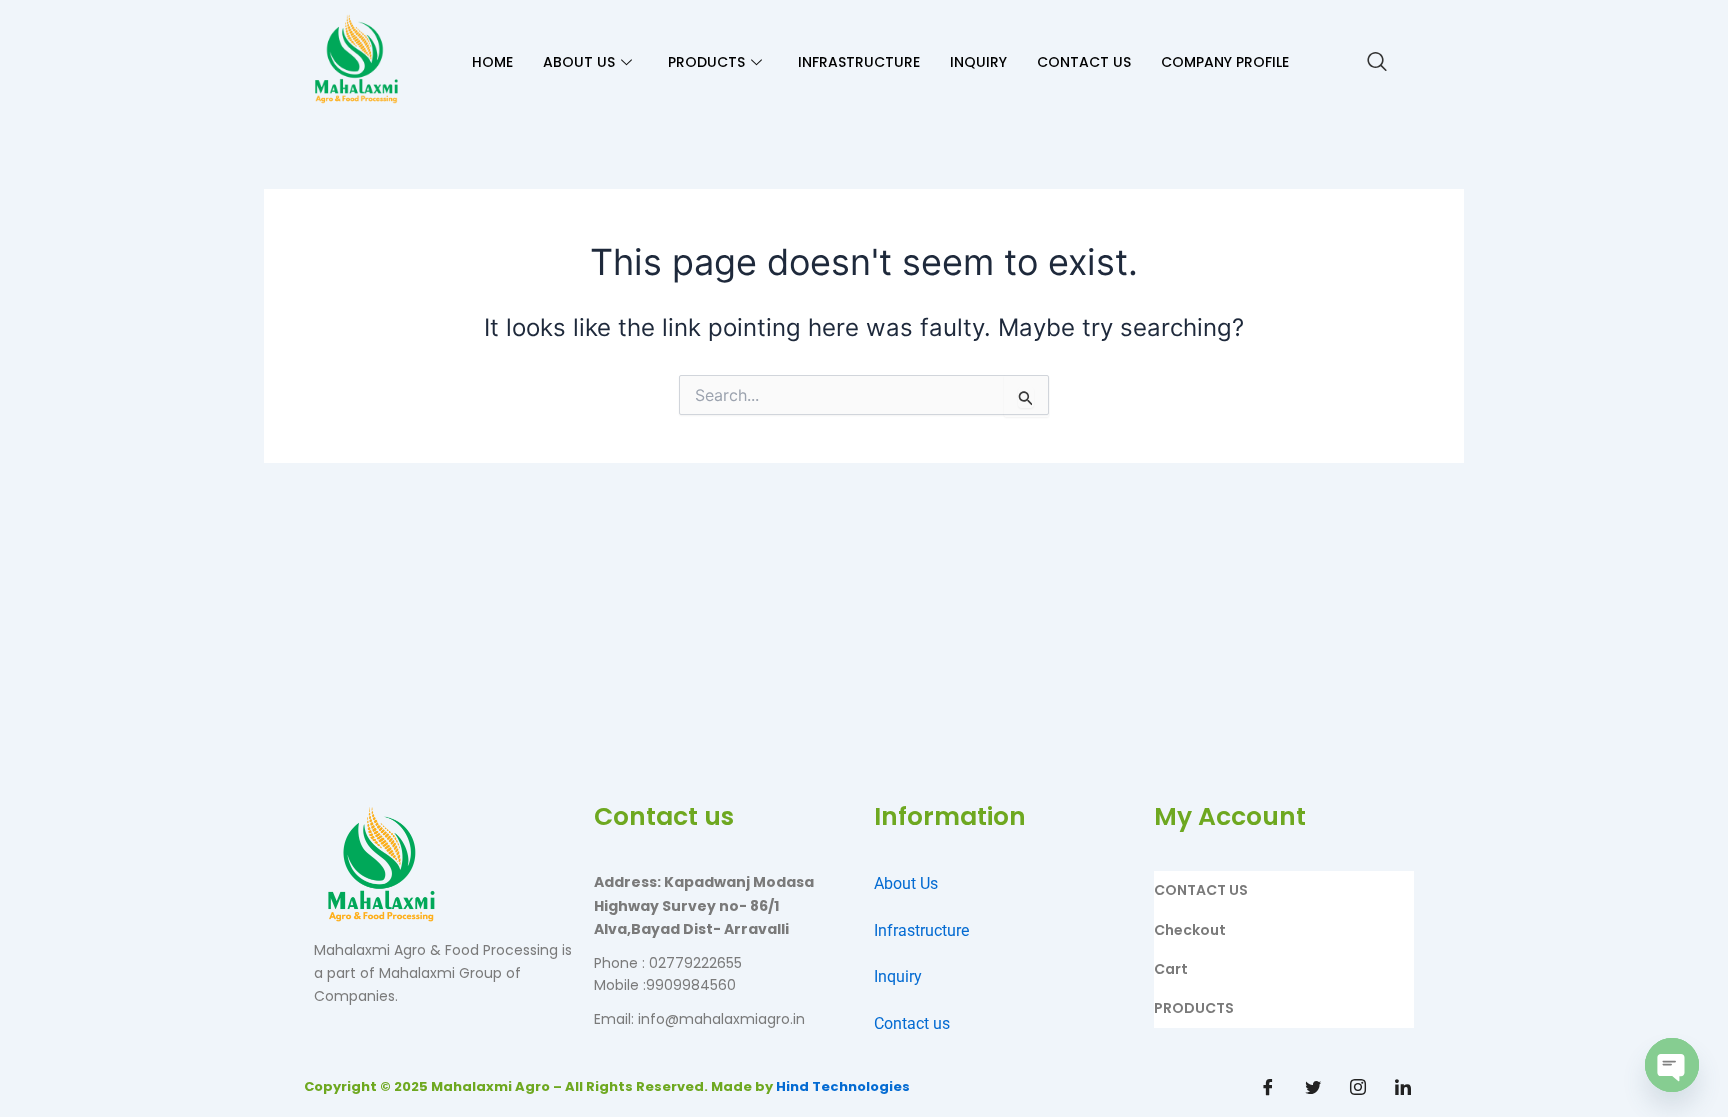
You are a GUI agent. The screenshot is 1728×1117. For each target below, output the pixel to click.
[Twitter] (1313, 1087)
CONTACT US (1084, 62)
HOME (492, 62)
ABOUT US (579, 62)
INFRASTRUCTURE (859, 62)
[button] (1377, 63)
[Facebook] (1268, 1087)
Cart (1171, 969)
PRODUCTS (706, 62)
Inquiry (898, 976)
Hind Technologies (843, 1086)
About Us (906, 883)
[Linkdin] (1403, 1087)
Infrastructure (921, 930)
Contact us (912, 1023)
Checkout (1190, 930)
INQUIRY (978, 62)
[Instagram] (1358, 1087)
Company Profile (1225, 62)
